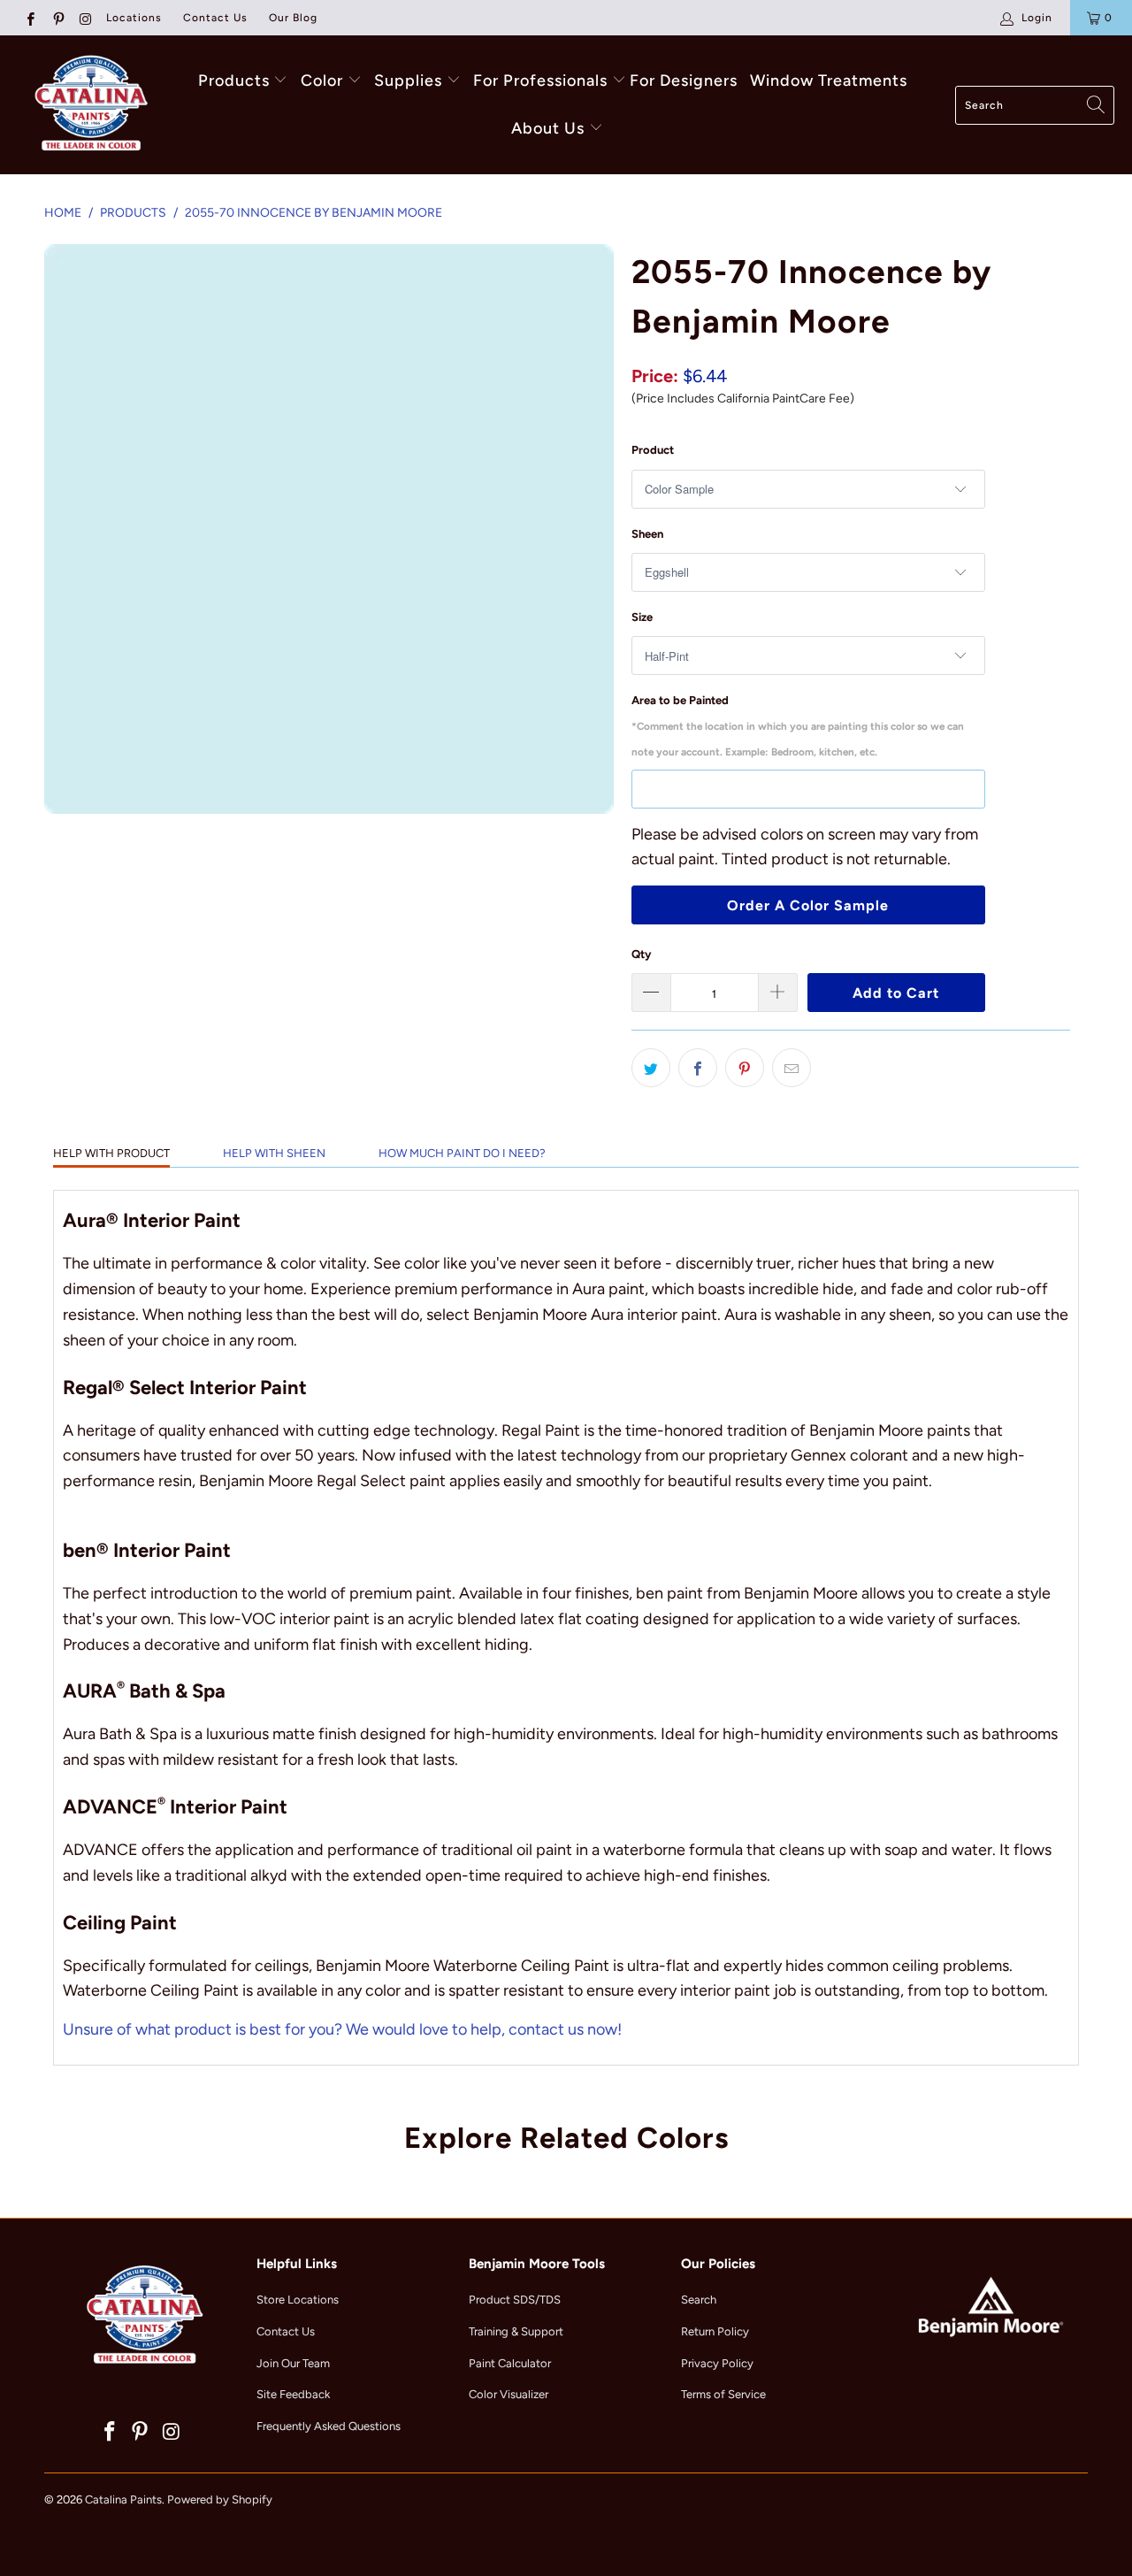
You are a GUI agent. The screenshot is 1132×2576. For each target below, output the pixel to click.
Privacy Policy (717, 2363)
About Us (550, 128)
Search (699, 2300)
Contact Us (215, 18)
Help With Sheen (274, 1153)
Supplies (408, 80)
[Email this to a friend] (792, 1068)
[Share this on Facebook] (698, 1068)
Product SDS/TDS (515, 2300)
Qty (641, 954)
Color (322, 80)
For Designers (684, 80)
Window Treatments (829, 80)
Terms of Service (723, 2394)
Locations (134, 18)
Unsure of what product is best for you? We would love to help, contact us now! (342, 2029)
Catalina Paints (123, 2499)
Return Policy (715, 2331)
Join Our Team (293, 2363)
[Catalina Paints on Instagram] (85, 18)
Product (653, 450)
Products (234, 80)
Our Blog (293, 18)
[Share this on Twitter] (651, 1068)
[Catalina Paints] (88, 105)
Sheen (647, 534)
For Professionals (543, 80)
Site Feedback (293, 2394)
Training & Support (516, 2331)
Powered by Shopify (220, 2499)
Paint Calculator (510, 2363)
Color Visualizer (509, 2394)
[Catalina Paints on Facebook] (30, 18)
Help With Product (111, 1153)
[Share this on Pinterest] (745, 1068)
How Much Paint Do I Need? (462, 1153)
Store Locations (298, 2300)
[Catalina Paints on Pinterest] (57, 18)
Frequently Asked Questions (329, 2426)
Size (642, 617)
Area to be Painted (798, 726)
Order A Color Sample (808, 905)
